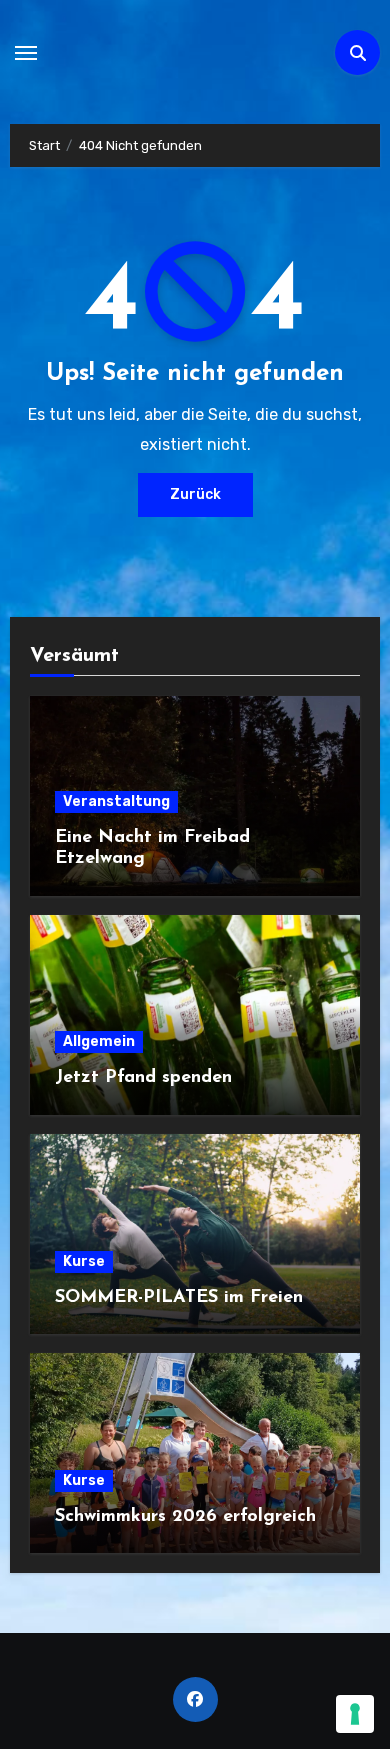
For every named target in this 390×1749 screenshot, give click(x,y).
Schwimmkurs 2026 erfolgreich (185, 1517)
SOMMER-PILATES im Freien (179, 1298)
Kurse (84, 1261)
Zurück (195, 494)
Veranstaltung (116, 801)
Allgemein (99, 1041)
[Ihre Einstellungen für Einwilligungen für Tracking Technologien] (355, 1714)
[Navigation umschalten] (26, 53)
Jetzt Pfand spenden (143, 1078)
